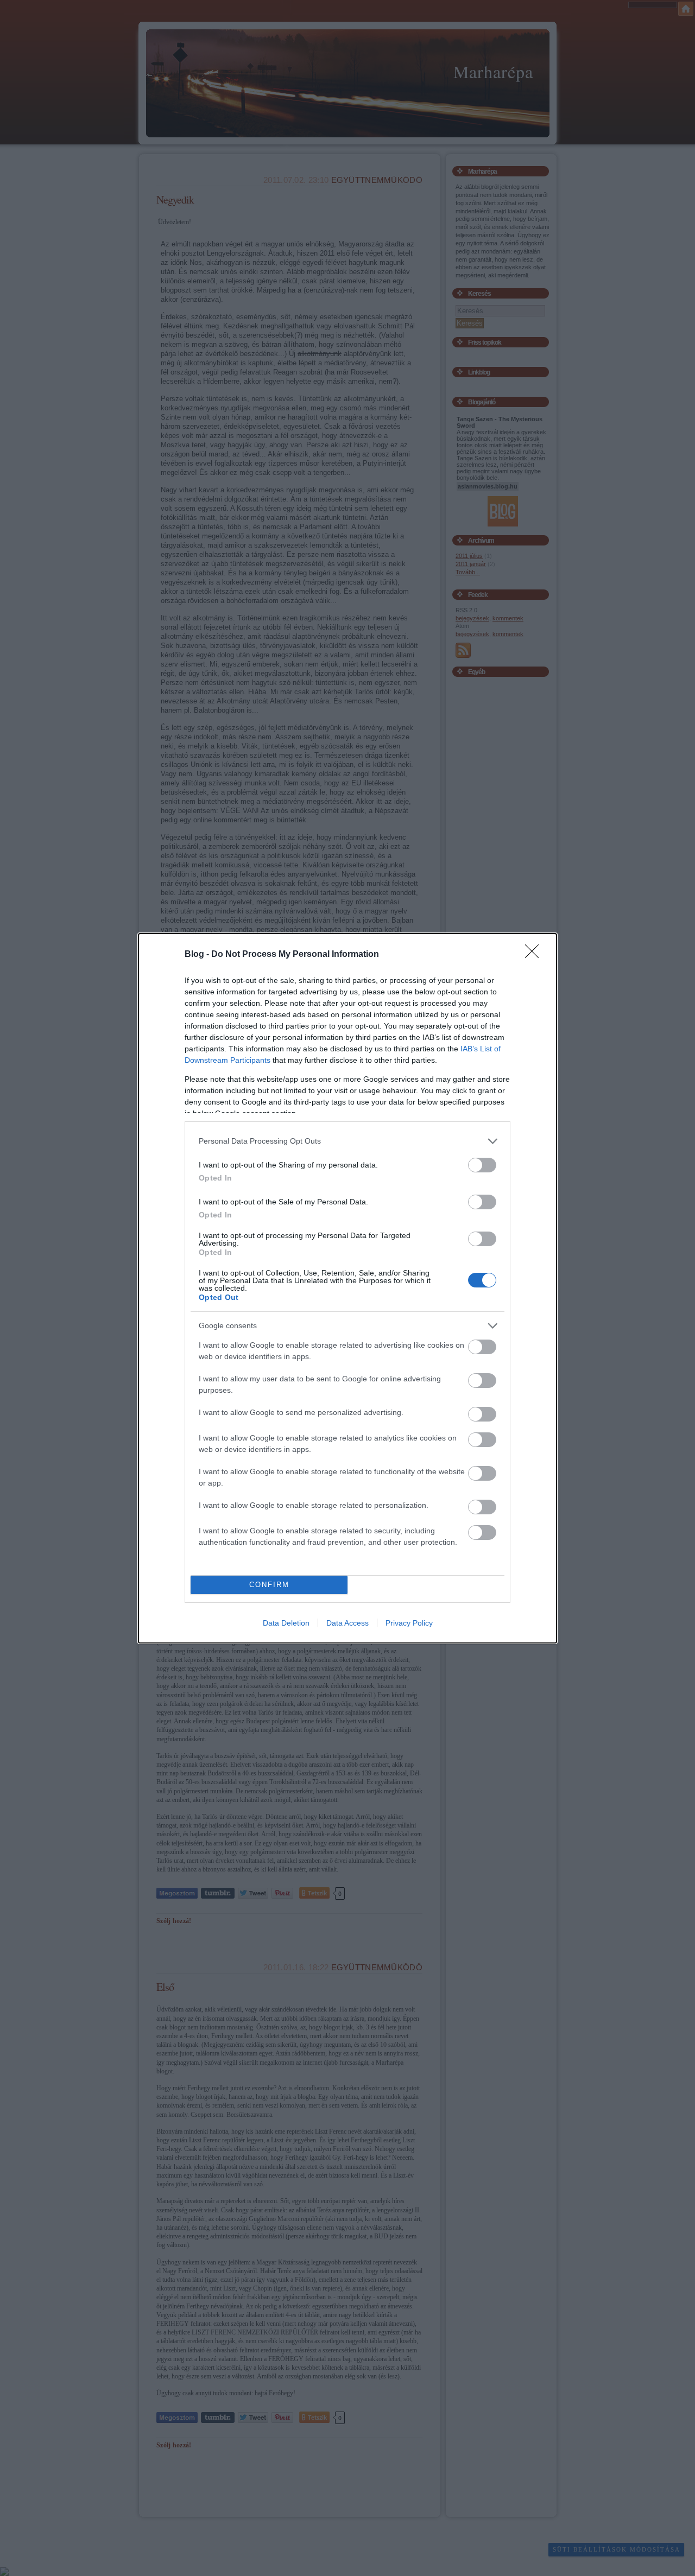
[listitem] (347, 1141)
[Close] (535, 955)
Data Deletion (286, 1623)
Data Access (347, 1623)
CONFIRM (269, 1585)
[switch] (482, 1165)
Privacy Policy (409, 1623)
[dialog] (347, 1288)
